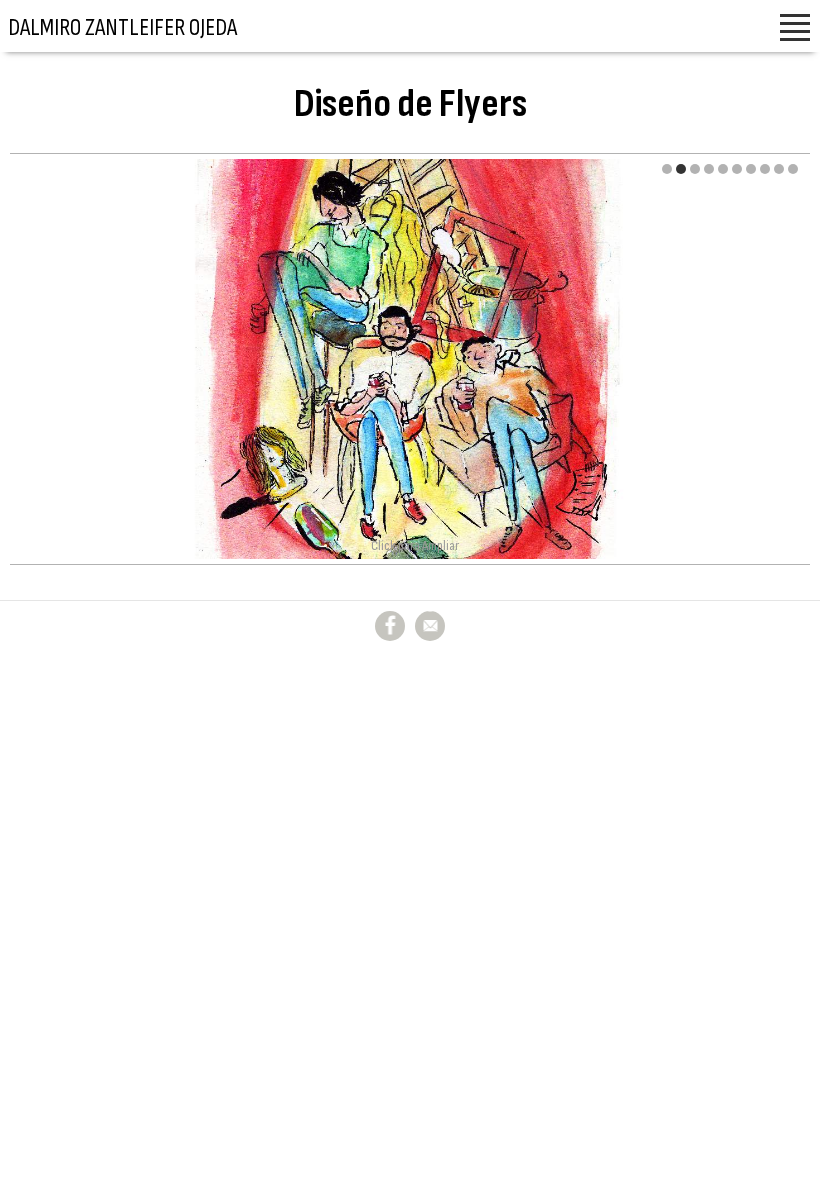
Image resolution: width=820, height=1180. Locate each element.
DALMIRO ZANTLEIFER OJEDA (122, 27)
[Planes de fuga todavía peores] (410, 359)
